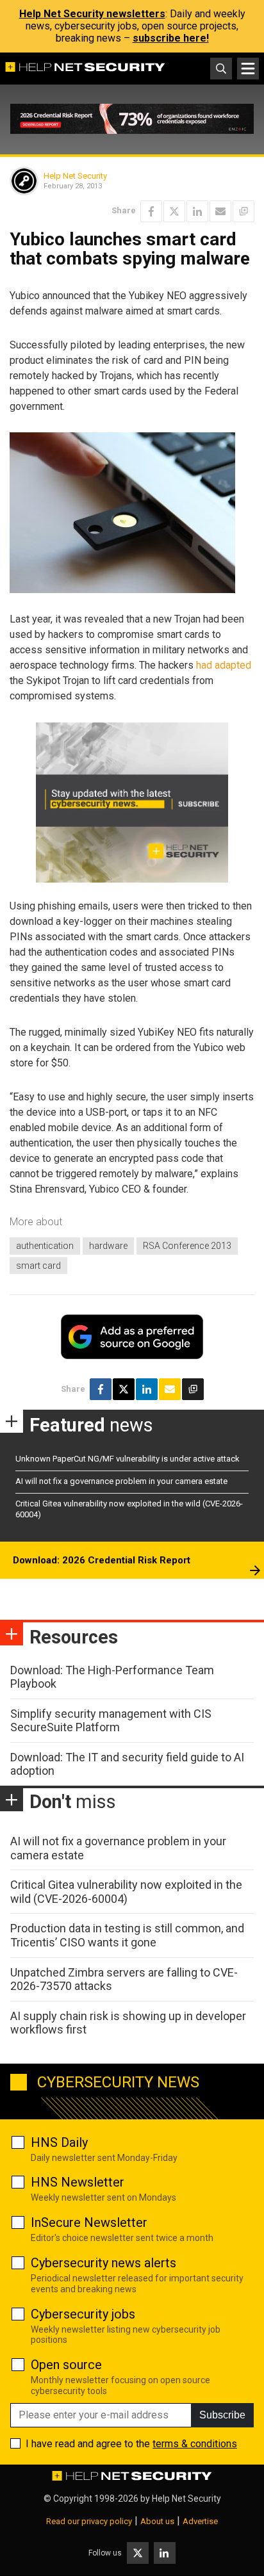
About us (157, 2521)
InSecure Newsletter (89, 2222)
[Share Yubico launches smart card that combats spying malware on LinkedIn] (197, 211)
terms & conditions (195, 2444)
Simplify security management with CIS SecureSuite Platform (111, 1721)
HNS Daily (59, 2142)
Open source (66, 2365)
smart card (38, 1266)
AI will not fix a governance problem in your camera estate (121, 1481)
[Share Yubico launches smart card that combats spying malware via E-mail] (220, 211)
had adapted (224, 665)
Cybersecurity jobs (83, 2314)
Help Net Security (75, 176)
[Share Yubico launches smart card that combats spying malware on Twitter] (174, 211)
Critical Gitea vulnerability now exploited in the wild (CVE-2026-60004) (126, 1892)
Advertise (200, 2521)
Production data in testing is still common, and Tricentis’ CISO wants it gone (127, 1935)
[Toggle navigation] (248, 69)
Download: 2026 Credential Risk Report (102, 1560)
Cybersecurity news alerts (103, 2263)
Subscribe (222, 2415)
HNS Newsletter (78, 2182)
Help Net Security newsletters (92, 14)
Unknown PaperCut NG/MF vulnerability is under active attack (128, 1459)
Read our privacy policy (89, 2521)
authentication (45, 1246)
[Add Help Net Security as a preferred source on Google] (243, 211)
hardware (108, 1246)
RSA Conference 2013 (187, 1246)
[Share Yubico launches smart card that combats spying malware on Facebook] (151, 211)
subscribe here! (171, 38)
